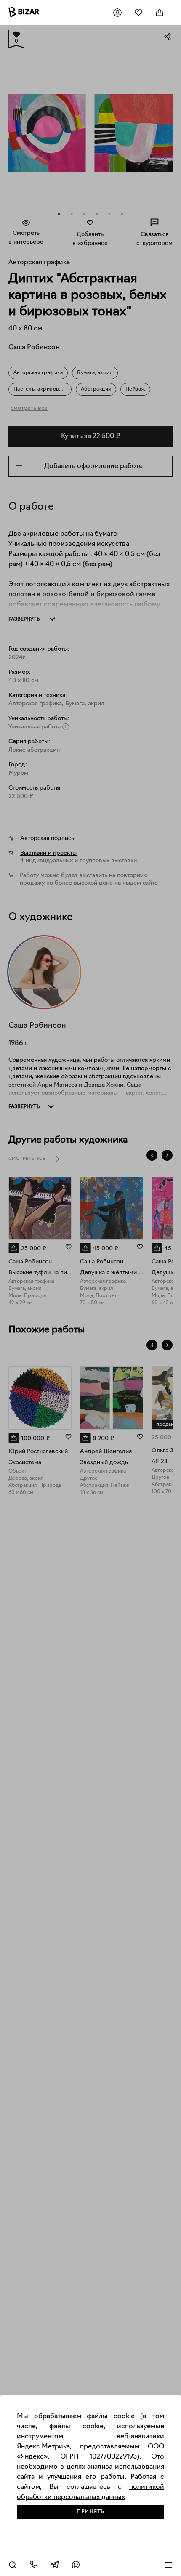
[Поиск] (13, 2565)
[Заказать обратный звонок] (34, 2565)
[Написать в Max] (76, 2565)
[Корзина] (160, 13)
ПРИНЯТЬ (90, 2512)
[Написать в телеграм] (55, 2565)
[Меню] (168, 2565)
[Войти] (117, 13)
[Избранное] (138, 13)
